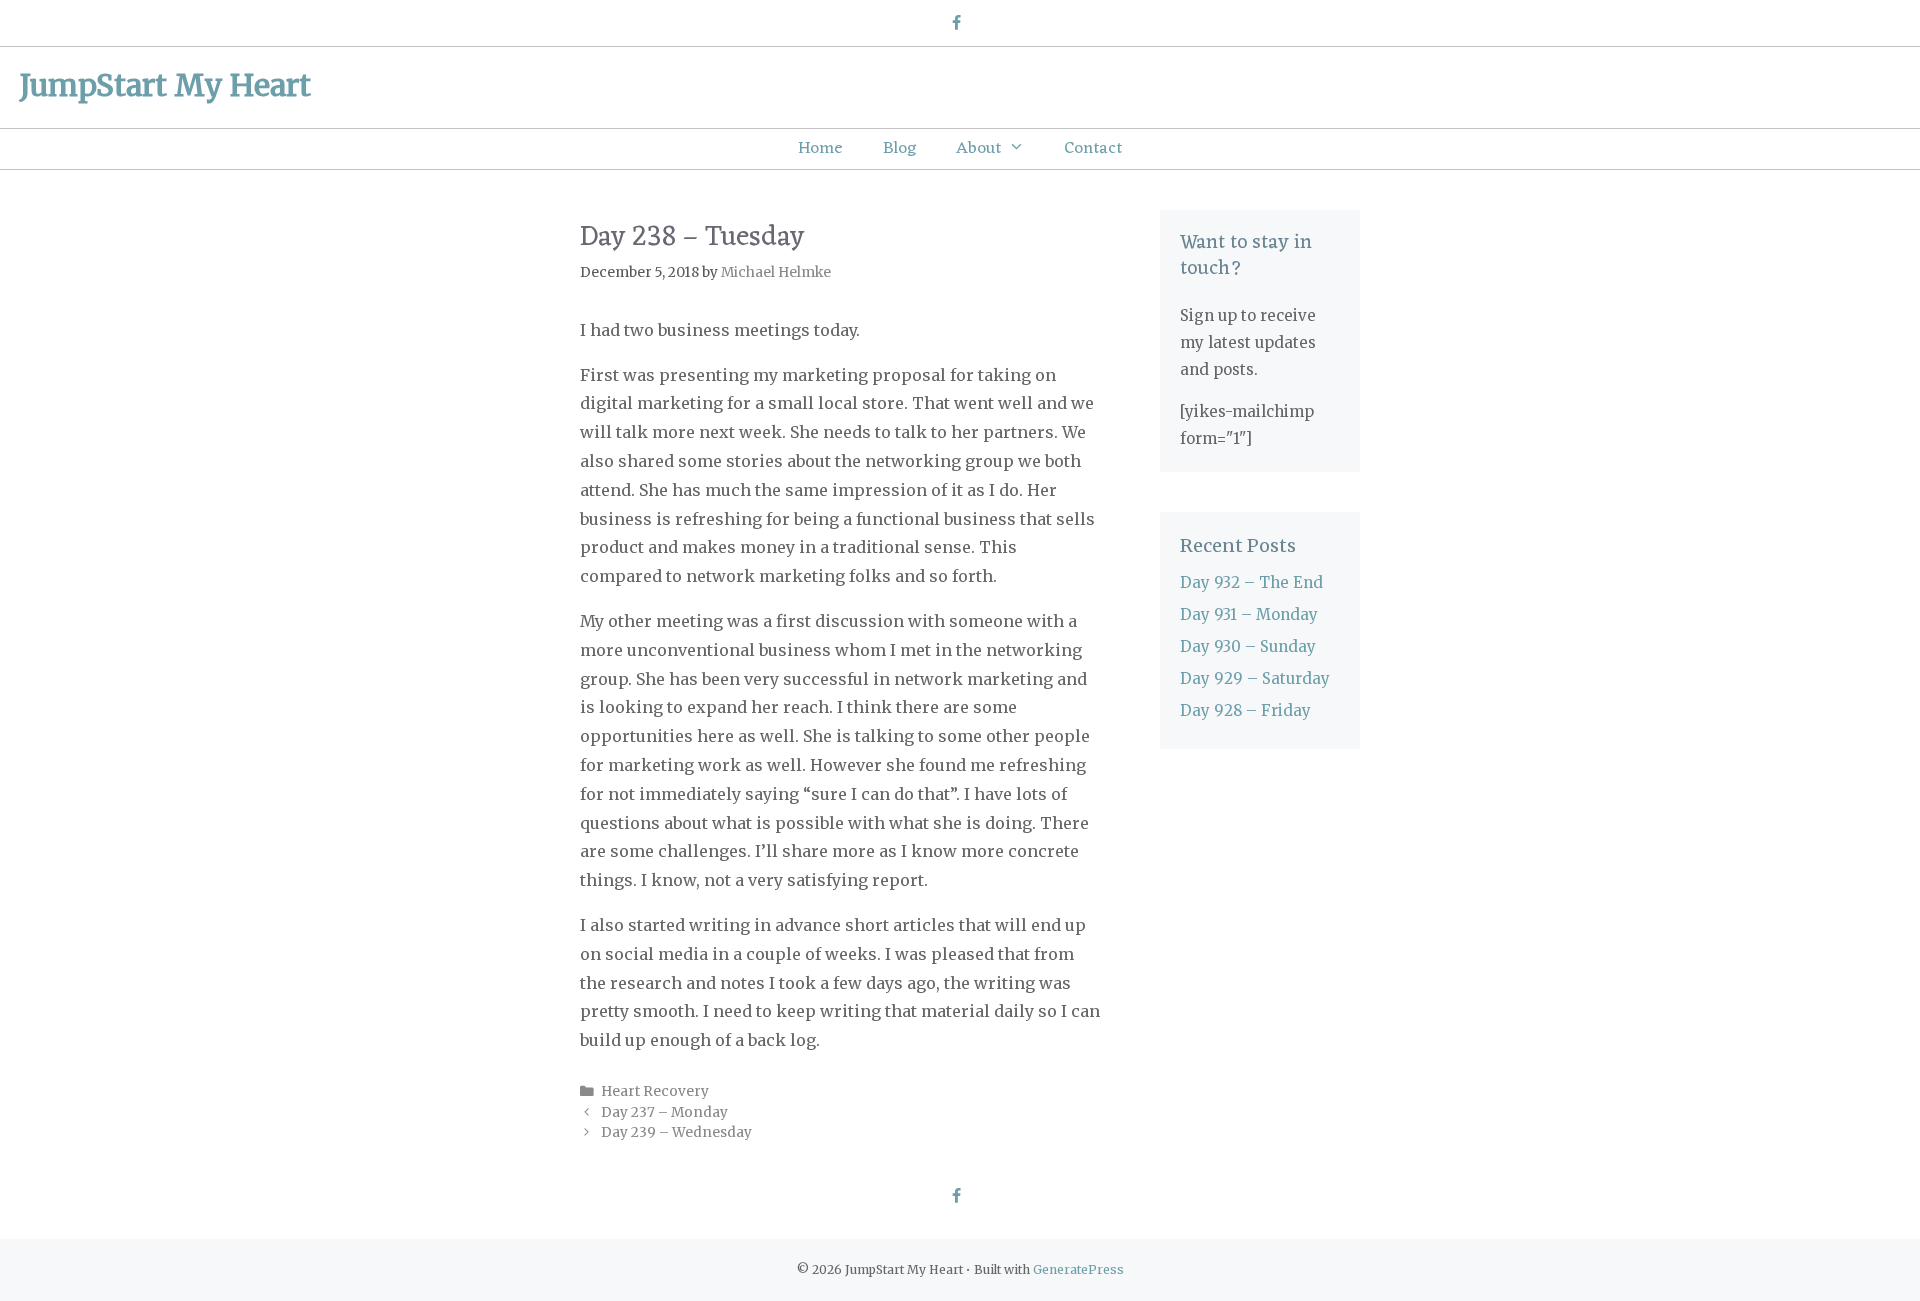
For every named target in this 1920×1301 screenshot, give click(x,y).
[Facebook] (955, 24)
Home (820, 149)
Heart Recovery (655, 1091)
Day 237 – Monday (664, 1112)
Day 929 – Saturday (1255, 678)
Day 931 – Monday (1249, 614)
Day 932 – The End (1251, 582)
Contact (1093, 149)
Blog (899, 149)
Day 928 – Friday (1245, 710)
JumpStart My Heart (165, 85)
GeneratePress (1078, 1269)
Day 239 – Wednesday (676, 1132)
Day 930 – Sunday (1248, 646)
